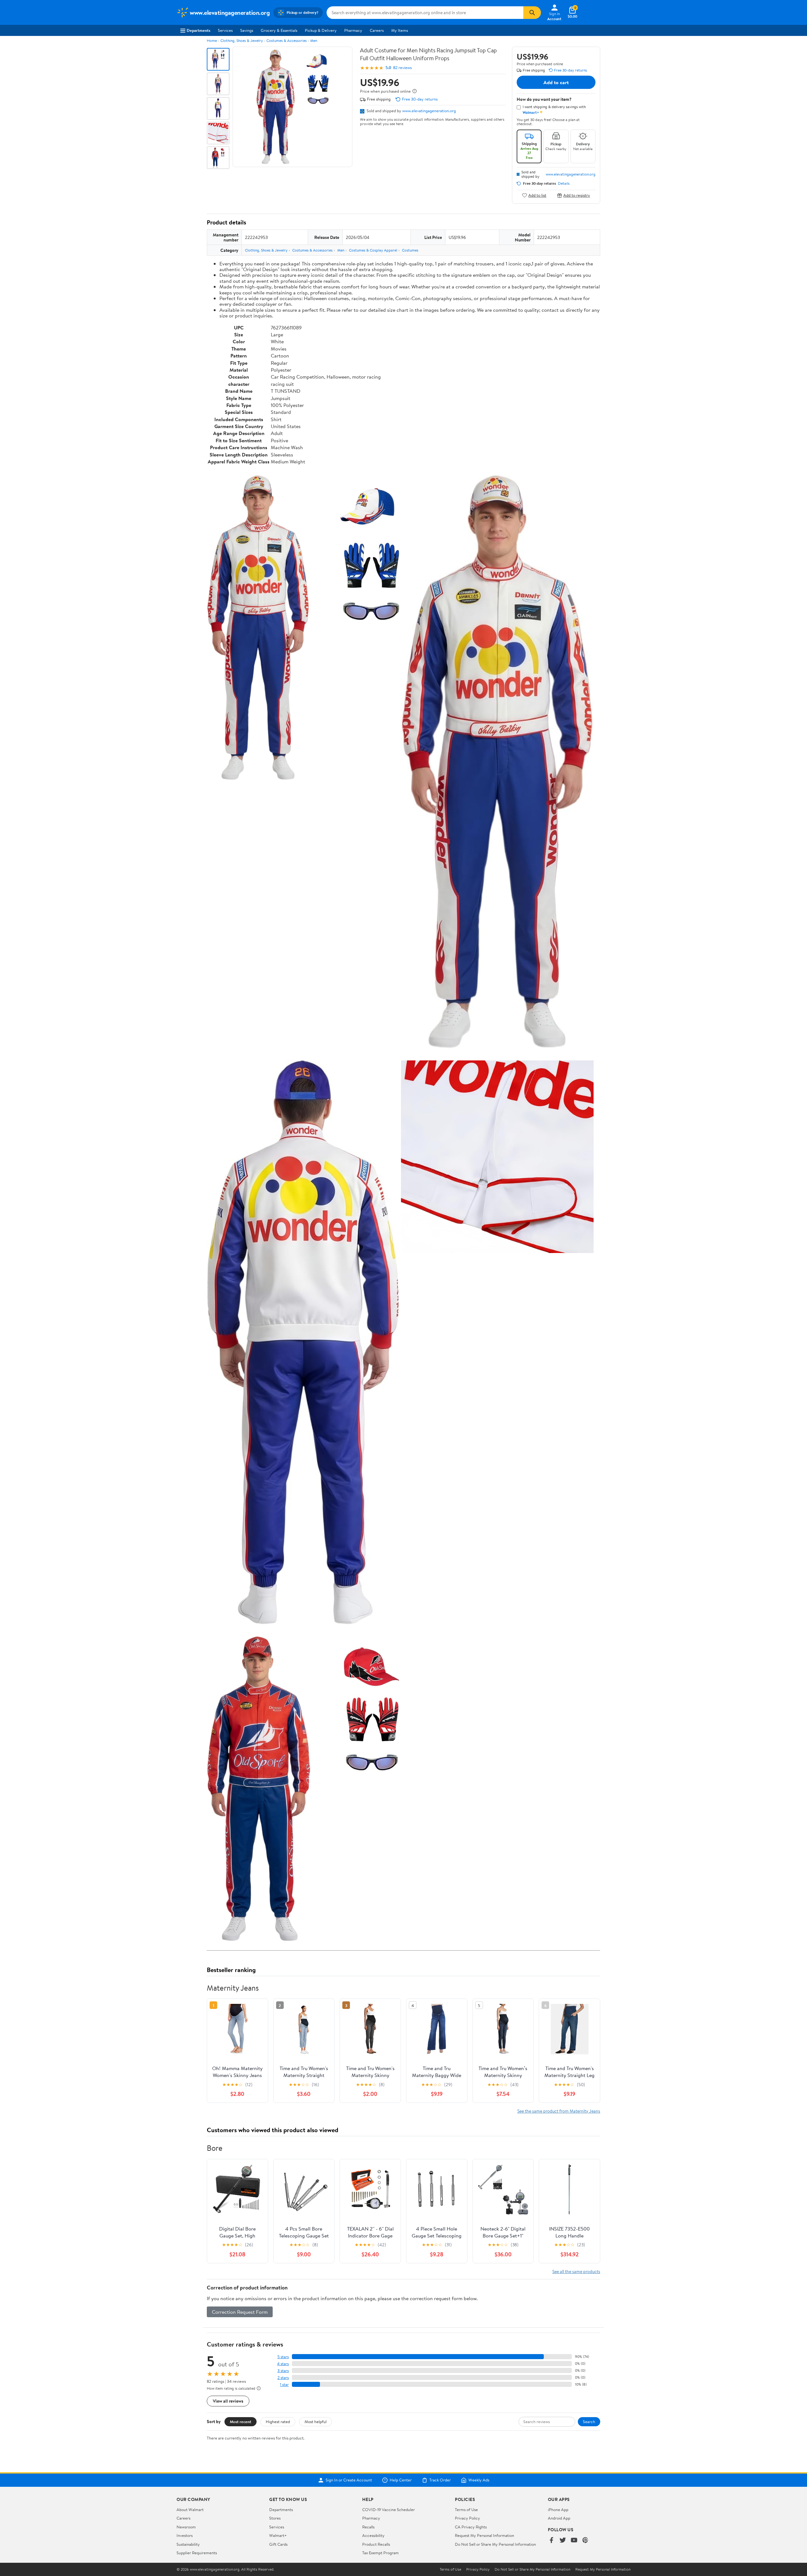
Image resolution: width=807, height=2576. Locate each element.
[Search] (532, 13)
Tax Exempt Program (380, 2553)
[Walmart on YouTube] (574, 2541)
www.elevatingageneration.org (429, 111)
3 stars (283, 2371)
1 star (284, 2385)
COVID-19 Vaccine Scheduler (389, 2509)
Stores (275, 2518)
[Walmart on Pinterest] (585, 2541)
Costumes (410, 250)
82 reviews (402, 68)
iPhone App (558, 2509)
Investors (185, 2535)
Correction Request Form (240, 2312)
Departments (198, 30)
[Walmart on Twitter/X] (563, 2541)
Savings (247, 30)
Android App (559, 2518)
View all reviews (228, 2401)
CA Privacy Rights (471, 2527)
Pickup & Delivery (321, 30)
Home (212, 41)
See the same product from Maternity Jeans (559, 2111)
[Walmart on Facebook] (551, 2541)
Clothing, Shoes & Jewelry (242, 41)
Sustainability (188, 2544)
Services (225, 30)
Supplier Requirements (197, 2553)
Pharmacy (353, 30)
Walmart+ (278, 2535)
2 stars (283, 2378)
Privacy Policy (467, 2518)
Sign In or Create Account (349, 2480)
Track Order (440, 2480)
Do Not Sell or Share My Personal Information (495, 2544)
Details (564, 183)
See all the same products (576, 2271)
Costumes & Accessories (287, 41)
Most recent (241, 2422)
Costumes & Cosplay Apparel (373, 250)
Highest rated (278, 2422)
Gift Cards (278, 2544)
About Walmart (190, 2509)
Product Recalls (376, 2544)
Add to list (537, 195)
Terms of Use (466, 2509)
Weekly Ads (479, 2480)
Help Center (401, 2480)
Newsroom (186, 2527)
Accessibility (373, 2535)
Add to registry (577, 195)
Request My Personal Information (485, 2535)
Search (589, 2422)
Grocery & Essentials (279, 30)
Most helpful (316, 2422)
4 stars (283, 2364)
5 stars (283, 2357)
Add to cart (556, 82)
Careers (377, 30)
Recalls (368, 2527)
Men (314, 41)
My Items (400, 30)
